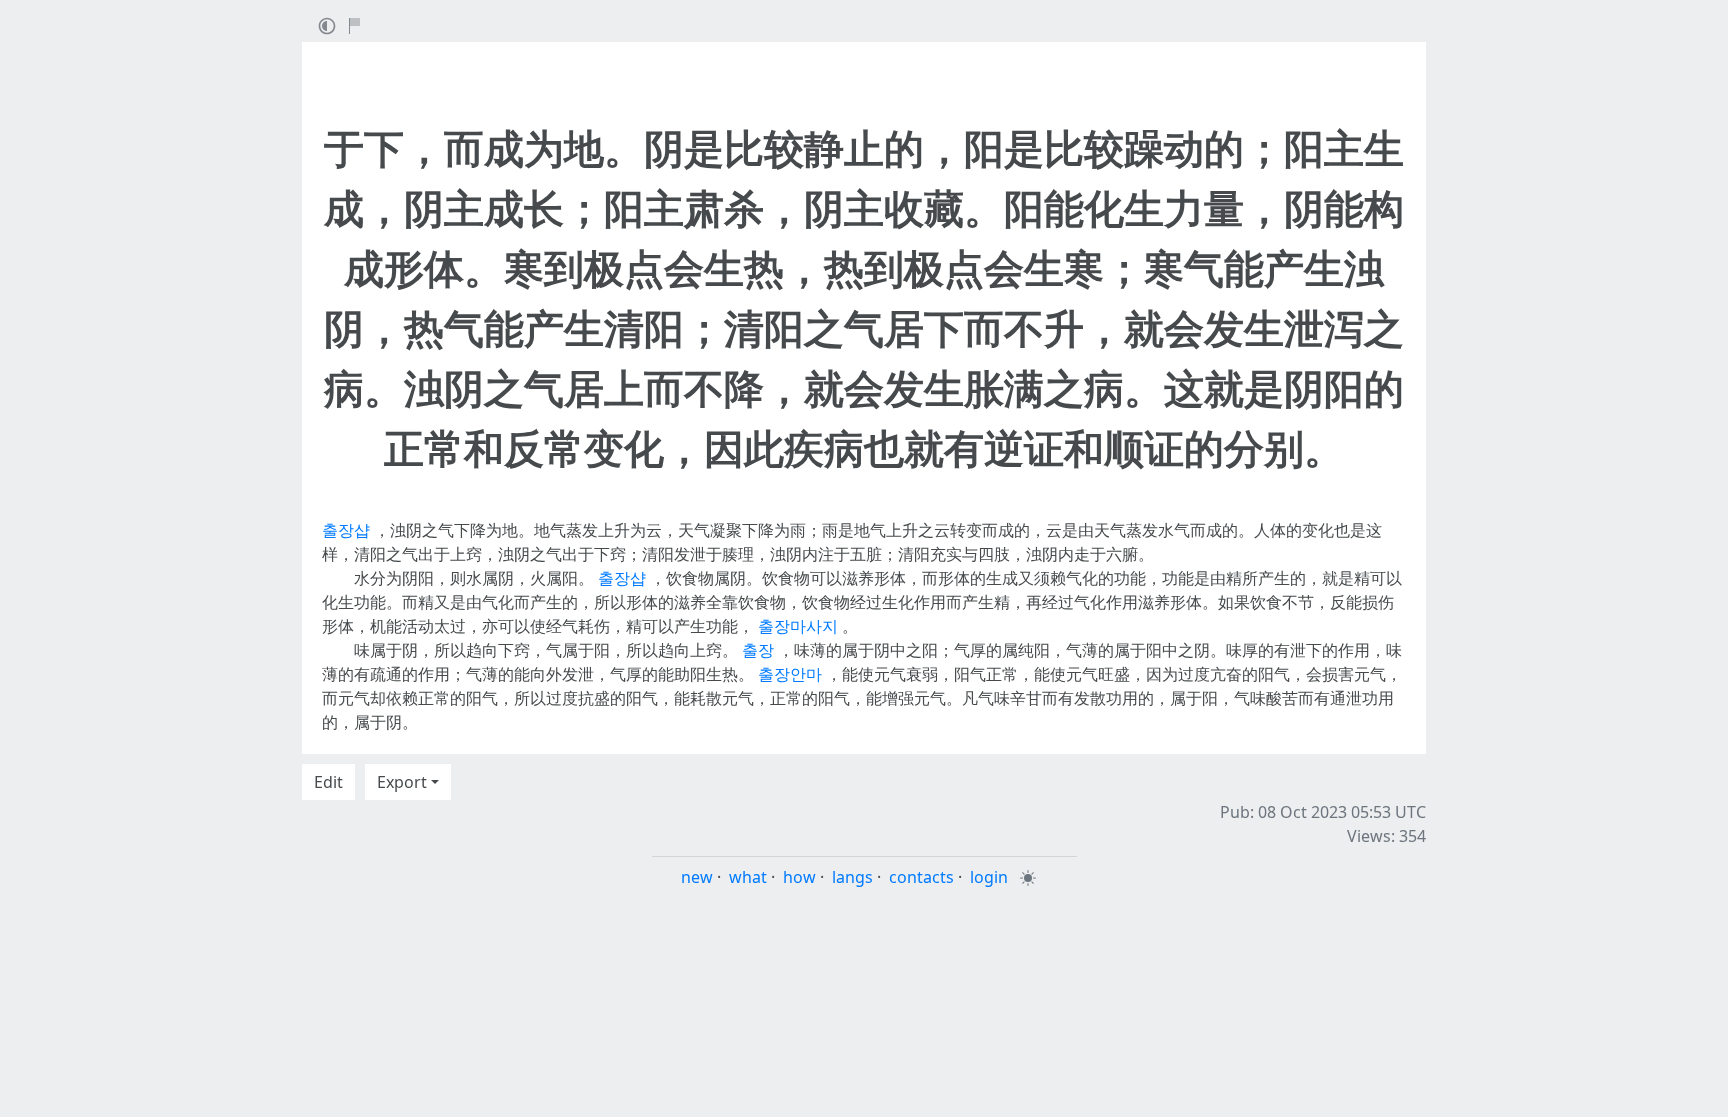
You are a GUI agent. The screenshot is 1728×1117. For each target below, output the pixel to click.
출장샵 (346, 530)
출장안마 (790, 674)
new (697, 877)
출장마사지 (798, 626)
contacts (921, 877)
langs (852, 877)
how (799, 877)
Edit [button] (328, 782)
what (748, 877)
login (989, 877)
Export (402, 782)
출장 (758, 650)
